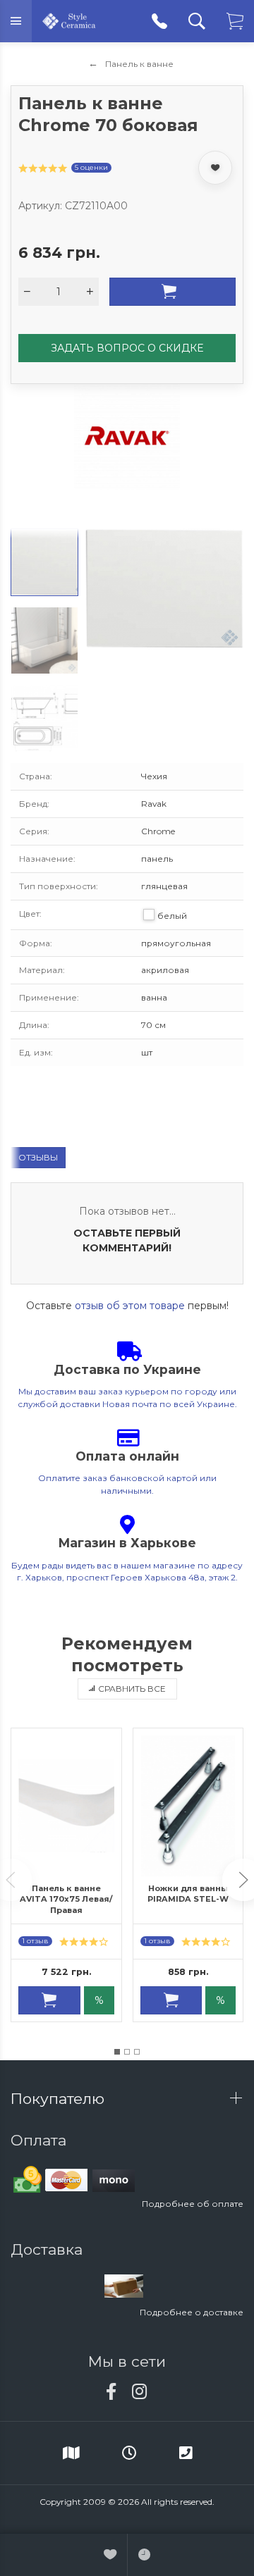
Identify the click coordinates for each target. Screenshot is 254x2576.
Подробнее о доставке (192, 2312)
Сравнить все (132, 1689)
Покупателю (60, 2099)
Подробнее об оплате (193, 2204)
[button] (117, 2052)
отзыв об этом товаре (130, 1306)
